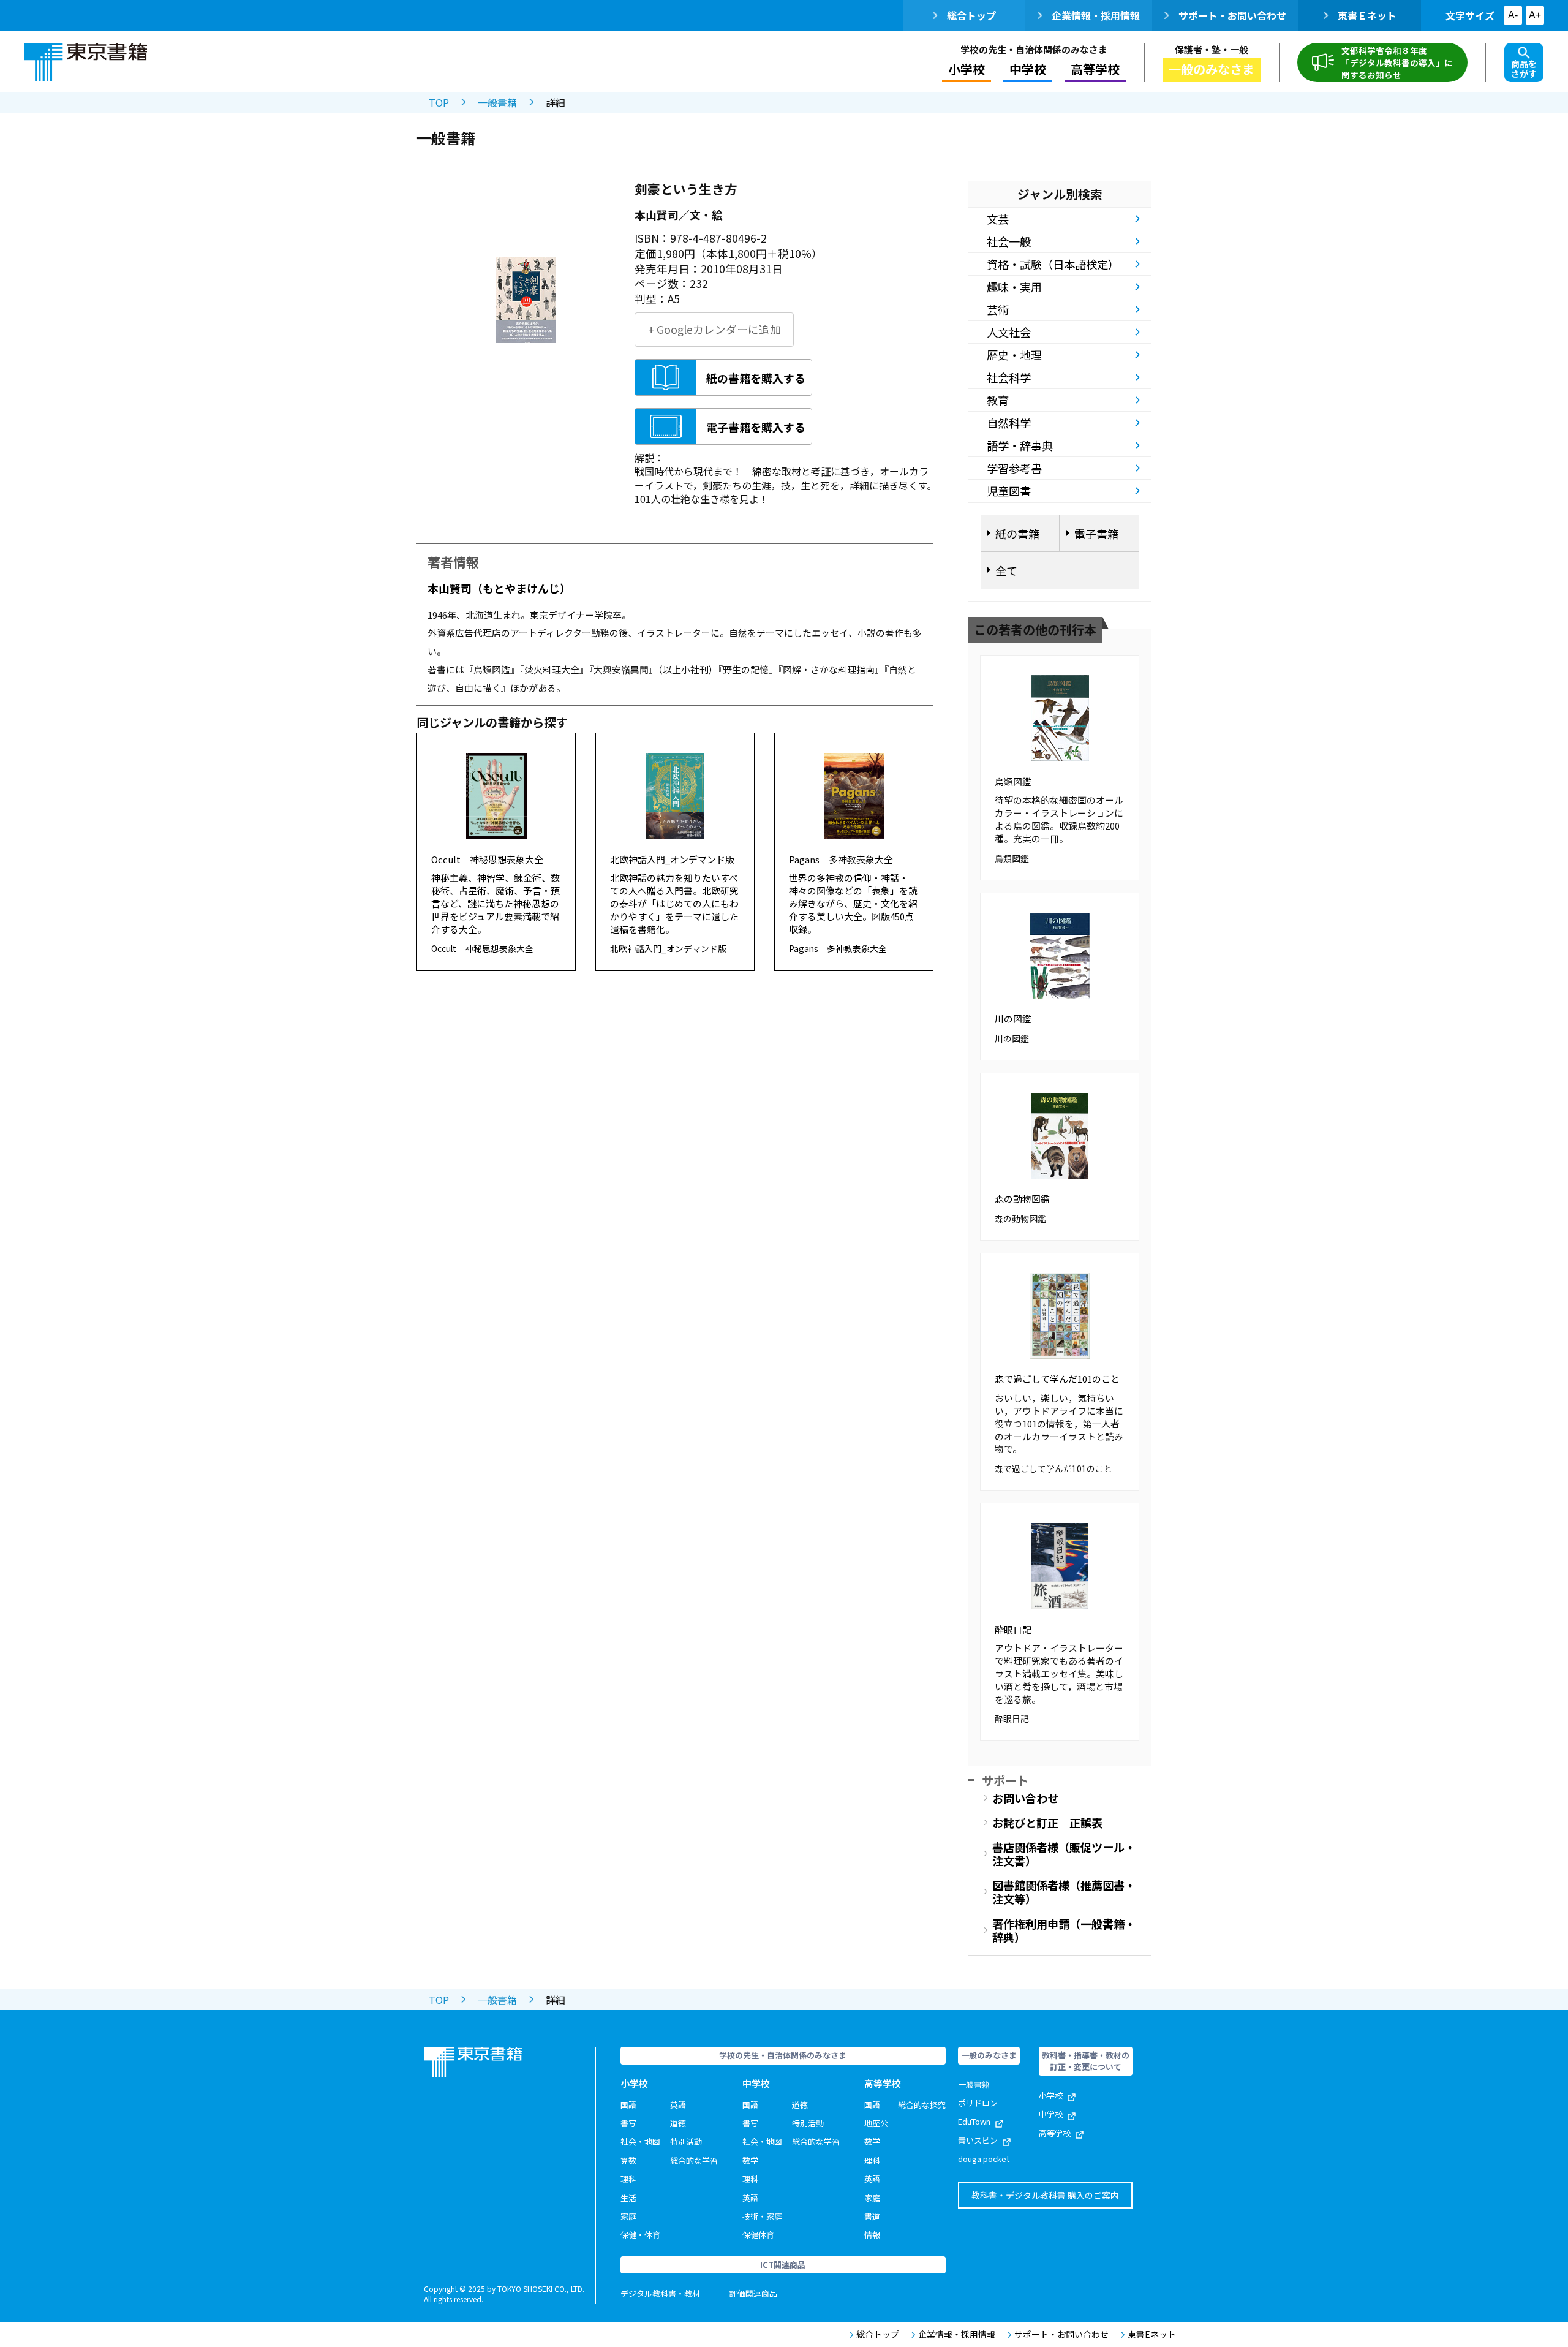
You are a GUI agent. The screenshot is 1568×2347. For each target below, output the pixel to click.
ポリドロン (978, 2103)
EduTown (974, 2121)
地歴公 (876, 2123)
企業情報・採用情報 (1096, 15)
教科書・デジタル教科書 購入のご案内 (1045, 2195)
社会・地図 (640, 2141)
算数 (628, 2160)
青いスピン (978, 2140)
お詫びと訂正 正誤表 (1047, 1823)
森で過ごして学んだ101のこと (1057, 1379)
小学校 (1051, 2096)
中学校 (1051, 2114)
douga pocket (984, 2159)
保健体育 (758, 2235)
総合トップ (971, 15)
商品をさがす (1524, 69)
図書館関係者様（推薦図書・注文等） (1064, 1892)
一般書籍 (497, 102)
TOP (439, 102)
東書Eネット (1152, 2334)
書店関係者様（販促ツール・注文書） (1064, 1854)
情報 (872, 2235)
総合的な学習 (694, 2160)
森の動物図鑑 (1022, 1199)
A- (1513, 15)
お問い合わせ (1025, 1798)
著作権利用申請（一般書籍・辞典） (1064, 1930)
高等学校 (1055, 2133)
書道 (872, 2216)
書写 (628, 2123)
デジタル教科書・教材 (660, 2293)
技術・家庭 (762, 2216)
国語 (628, 2105)
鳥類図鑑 (1013, 781)
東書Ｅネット (1367, 15)
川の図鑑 (1013, 1019)
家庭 (628, 2216)
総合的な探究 (922, 2105)
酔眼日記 (1013, 1629)
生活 (628, 2198)
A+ (1535, 15)
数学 (750, 2160)
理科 (628, 2179)
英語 (678, 2105)
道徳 (678, 2123)
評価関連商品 (753, 2293)
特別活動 (686, 2141)
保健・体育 (640, 2235)
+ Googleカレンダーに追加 (714, 329)
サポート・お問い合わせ (1232, 15)
